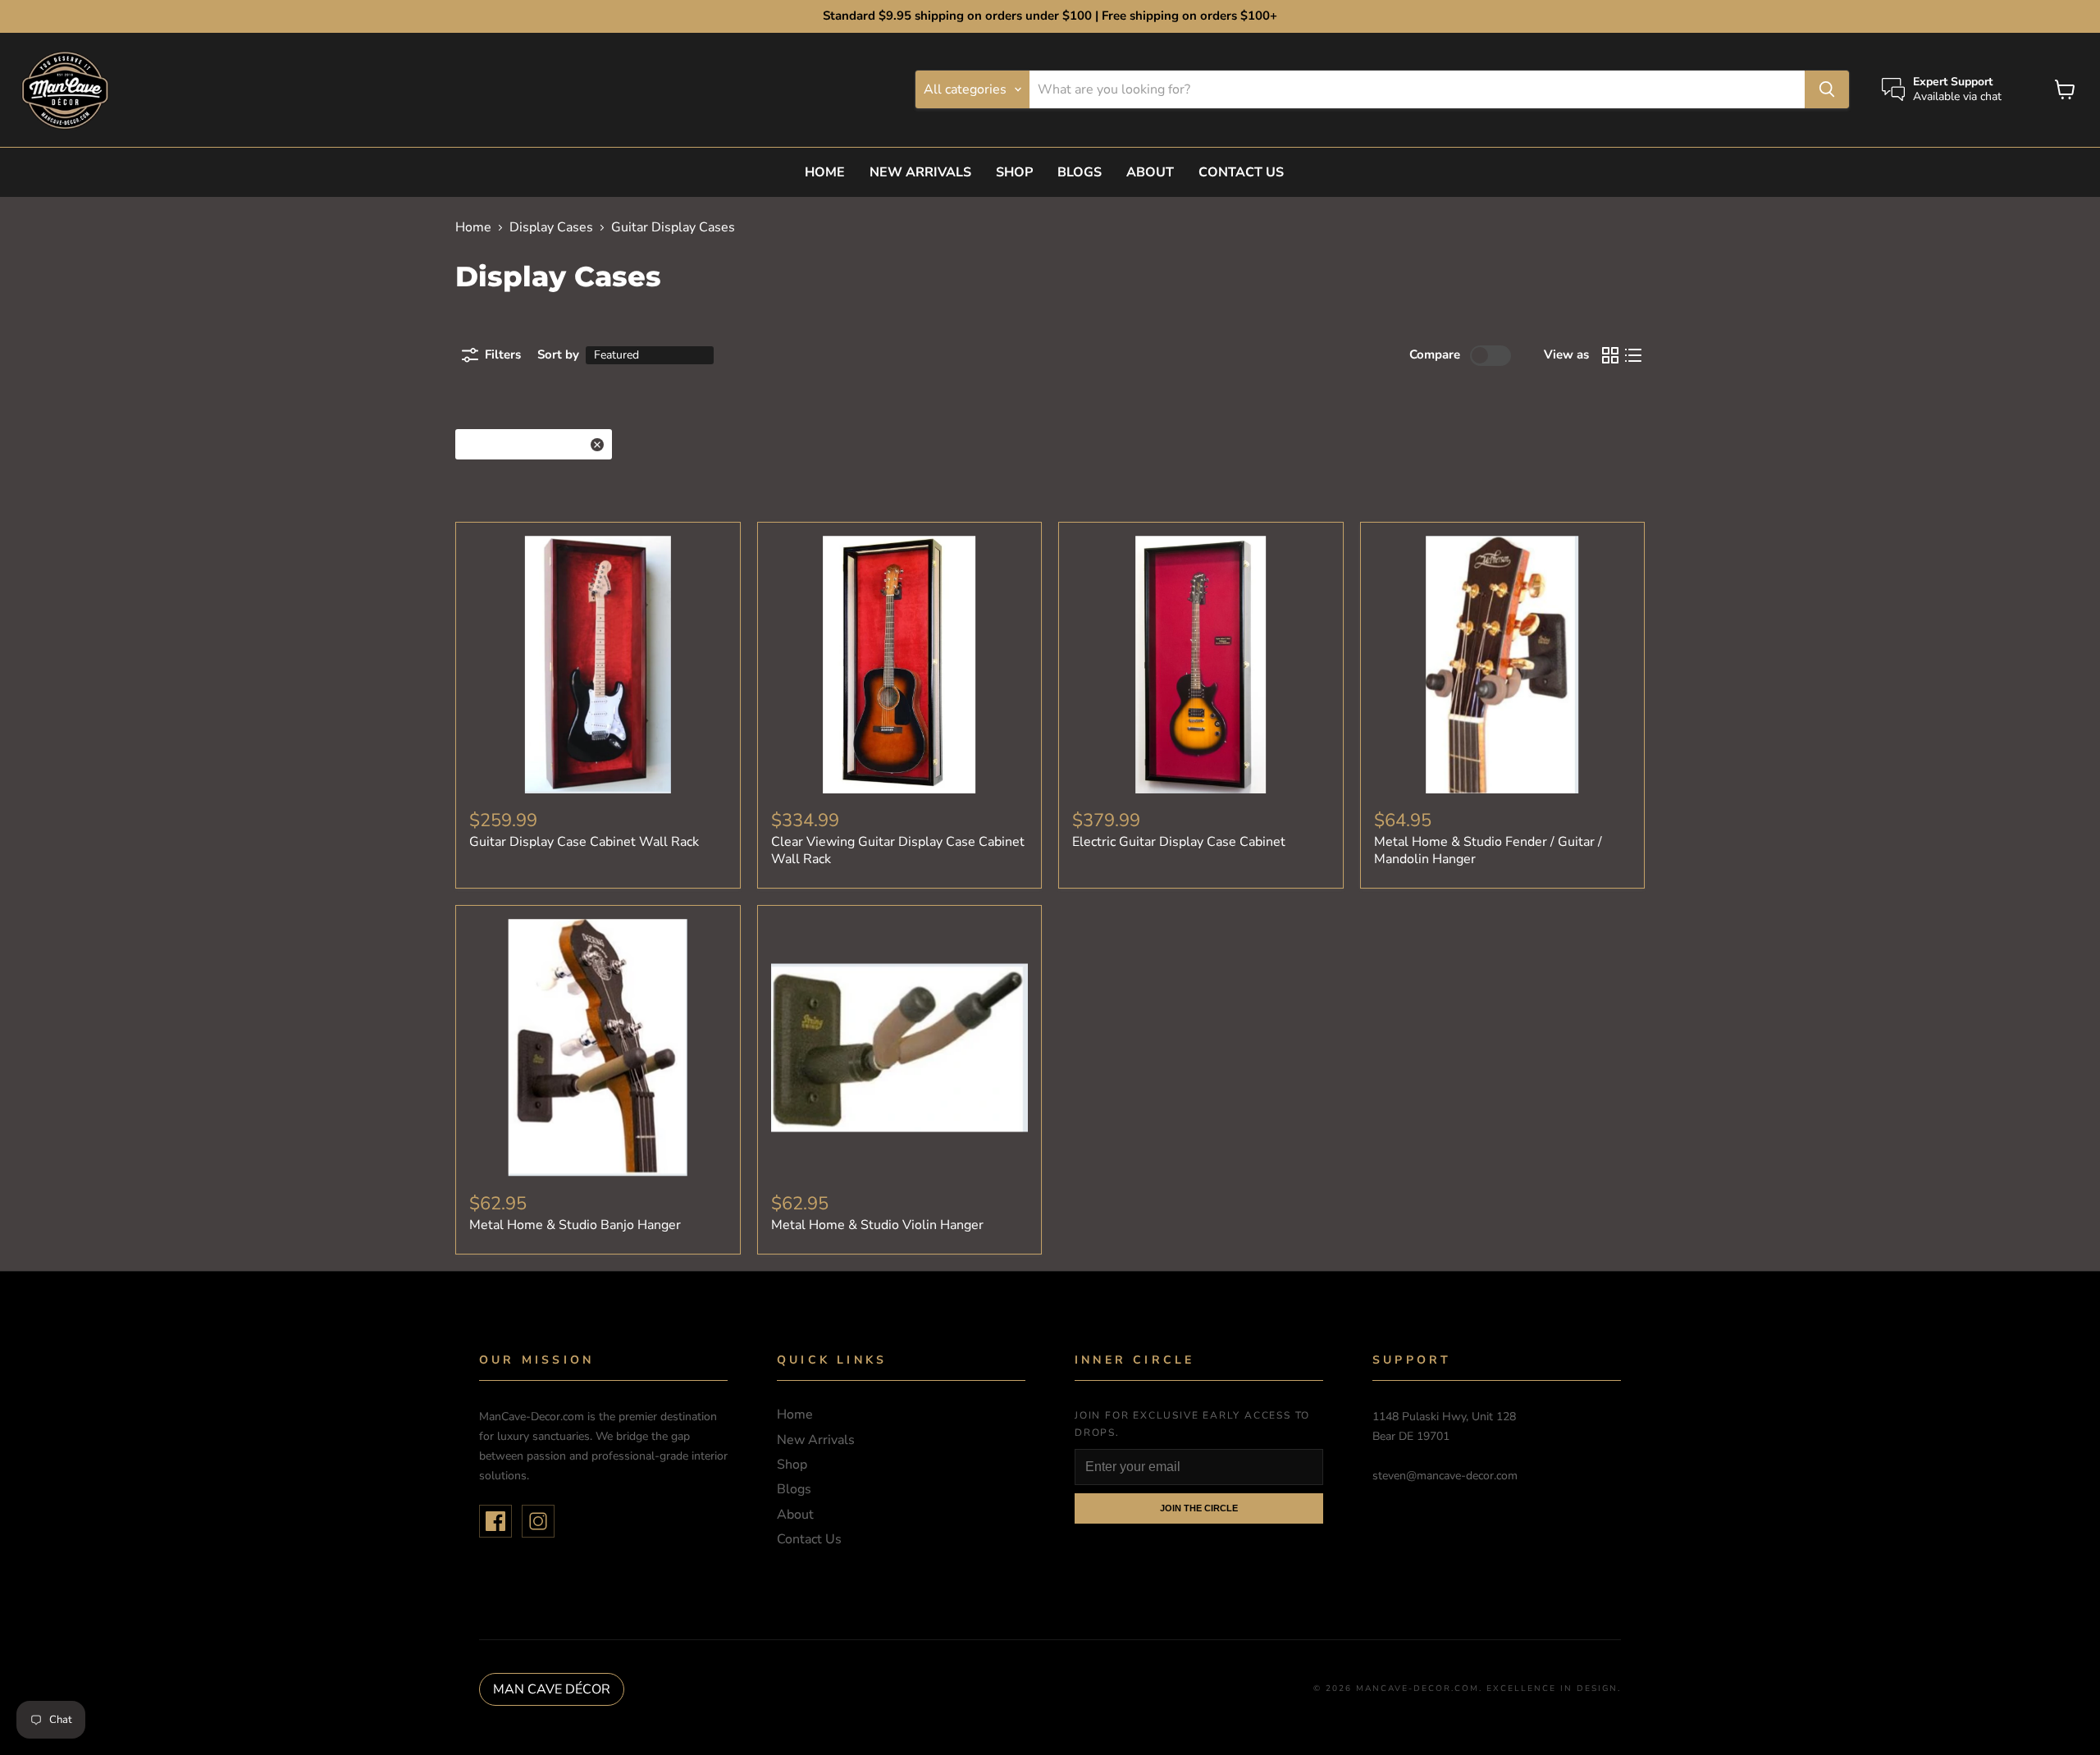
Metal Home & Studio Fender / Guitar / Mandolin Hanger (1488, 850)
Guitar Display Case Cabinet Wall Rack (584, 842)
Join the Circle (1199, 1508)
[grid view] (1610, 355)
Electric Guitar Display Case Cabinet (1179, 842)
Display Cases (551, 227)
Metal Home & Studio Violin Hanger (877, 1225)
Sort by (558, 355)
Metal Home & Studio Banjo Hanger (575, 1225)
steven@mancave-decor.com (1445, 1476)
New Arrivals (920, 172)
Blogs (1080, 172)
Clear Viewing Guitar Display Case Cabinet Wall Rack (898, 850)
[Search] (1827, 89)
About (1150, 172)
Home (825, 172)
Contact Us (1241, 172)
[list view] (1633, 355)
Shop (1014, 172)
